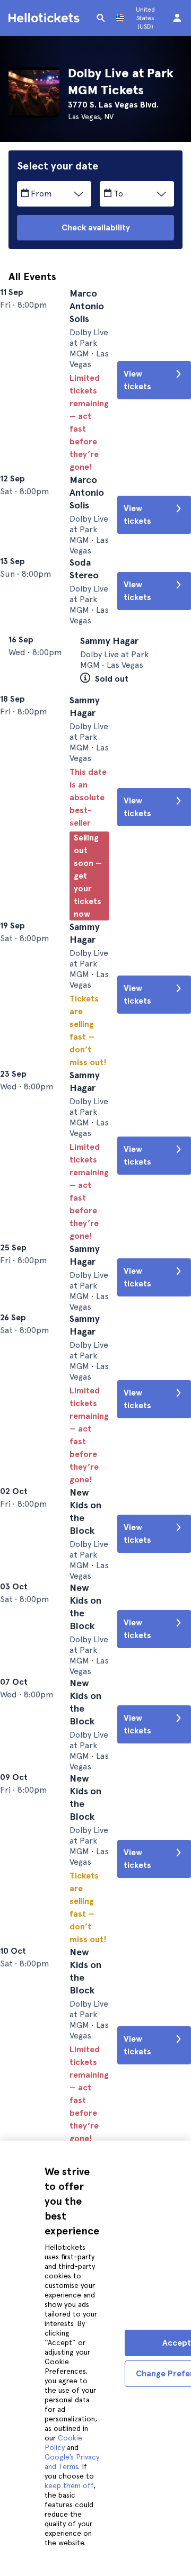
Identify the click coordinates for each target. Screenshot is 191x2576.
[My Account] (177, 18)
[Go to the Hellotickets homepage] (46, 18)
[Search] (101, 18)
